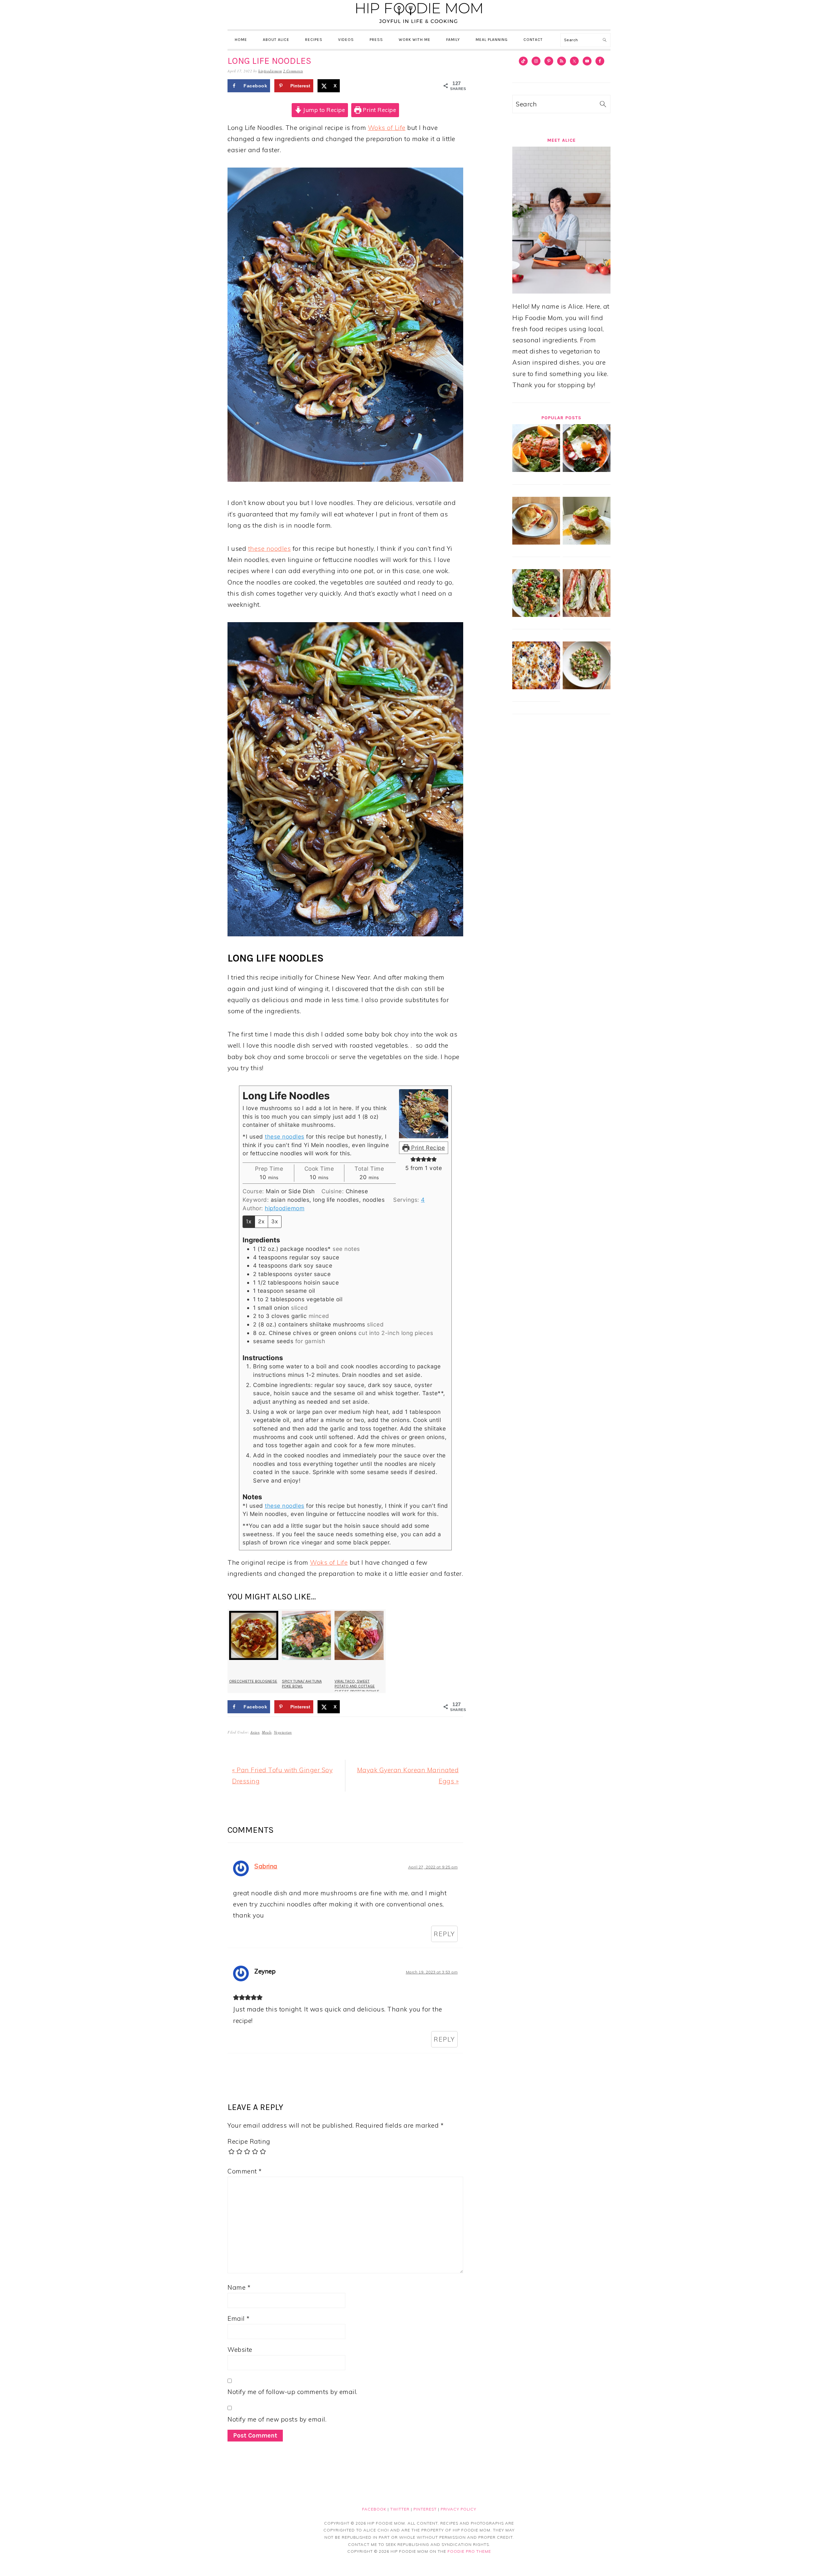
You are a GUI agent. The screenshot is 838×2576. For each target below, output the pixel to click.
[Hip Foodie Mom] (419, 24)
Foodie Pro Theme (469, 2551)
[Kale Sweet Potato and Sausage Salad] (536, 615)
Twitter (400, 2509)
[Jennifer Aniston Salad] (587, 687)
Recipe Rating (249, 2141)
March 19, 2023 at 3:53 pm (432, 1972)
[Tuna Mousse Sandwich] (587, 542)
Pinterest (425, 2509)
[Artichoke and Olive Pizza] (536, 687)
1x (249, 1221)
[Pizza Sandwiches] (536, 542)
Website (240, 2350)
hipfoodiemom (285, 1208)
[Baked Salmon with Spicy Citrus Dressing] (536, 470)
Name (239, 2287)
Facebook (374, 2509)
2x (261, 1221)
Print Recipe (379, 110)
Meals (267, 1732)
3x (275, 1221)
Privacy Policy (458, 2509)
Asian (255, 1732)
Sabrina (266, 1866)
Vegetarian (283, 1732)
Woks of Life (387, 128)
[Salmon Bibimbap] (587, 470)
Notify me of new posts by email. (277, 2419)
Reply (444, 1934)
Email (239, 2318)
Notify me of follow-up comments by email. (292, 2392)
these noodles (270, 549)
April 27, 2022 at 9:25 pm (433, 1867)
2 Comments (293, 71)
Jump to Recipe (324, 110)
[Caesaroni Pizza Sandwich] (587, 615)
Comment (245, 2171)
